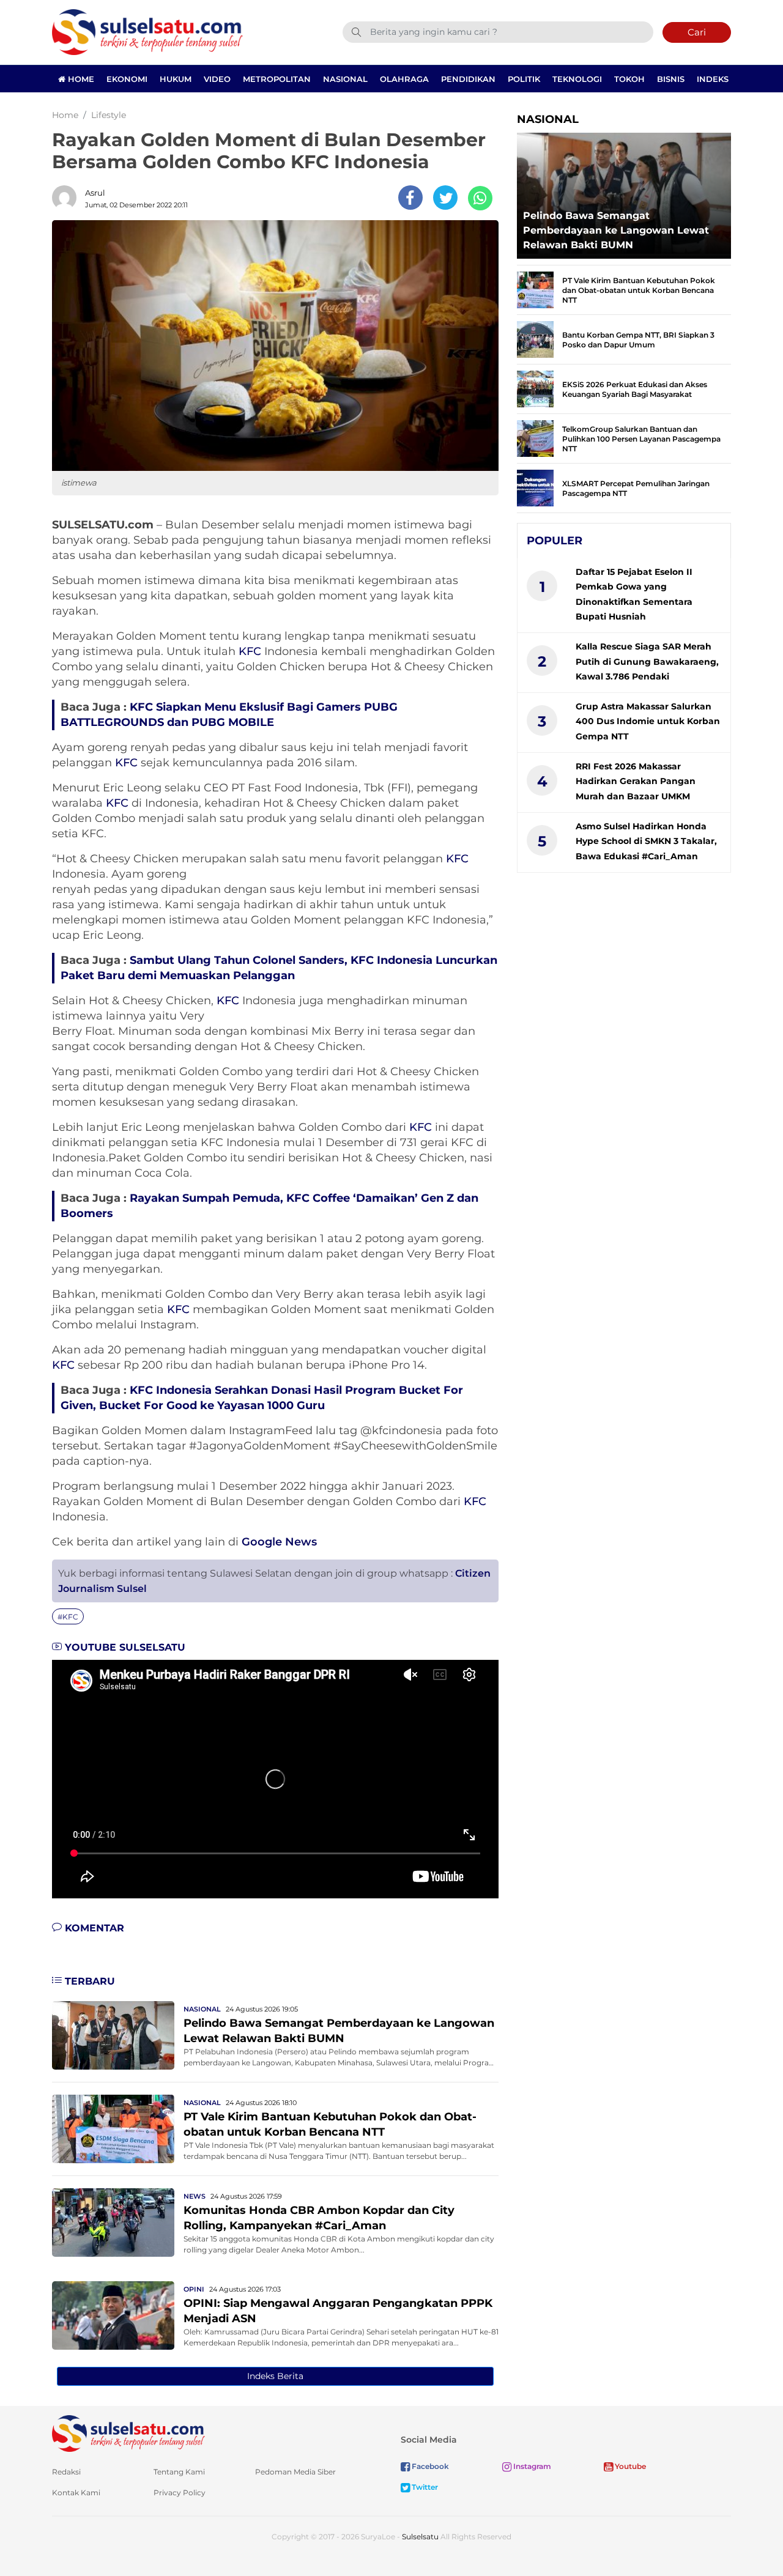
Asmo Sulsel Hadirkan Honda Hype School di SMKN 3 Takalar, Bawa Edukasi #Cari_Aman (646, 841)
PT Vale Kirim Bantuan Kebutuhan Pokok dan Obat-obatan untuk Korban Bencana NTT (639, 290)
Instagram (531, 2466)
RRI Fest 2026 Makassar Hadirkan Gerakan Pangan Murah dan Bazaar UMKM (636, 781)
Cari (697, 32)
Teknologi (577, 79)
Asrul (95, 193)
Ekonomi (127, 79)
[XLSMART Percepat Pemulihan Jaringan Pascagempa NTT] (535, 487)
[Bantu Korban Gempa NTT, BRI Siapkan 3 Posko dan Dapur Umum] (535, 339)
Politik (524, 79)
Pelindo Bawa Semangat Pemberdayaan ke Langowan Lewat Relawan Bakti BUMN (616, 230)
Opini (194, 2289)
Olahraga (404, 79)
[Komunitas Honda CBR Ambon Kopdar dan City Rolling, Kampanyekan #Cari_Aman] (113, 2222)
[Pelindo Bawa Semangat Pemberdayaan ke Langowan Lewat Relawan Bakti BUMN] (113, 2034)
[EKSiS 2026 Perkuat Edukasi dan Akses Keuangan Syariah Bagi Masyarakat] (535, 388)
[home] (128, 2433)
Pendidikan (468, 79)
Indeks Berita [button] (275, 2376)
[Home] (147, 31)
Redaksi (66, 2472)
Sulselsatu (420, 2537)
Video (217, 79)
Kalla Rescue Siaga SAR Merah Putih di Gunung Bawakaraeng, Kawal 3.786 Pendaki (647, 661)
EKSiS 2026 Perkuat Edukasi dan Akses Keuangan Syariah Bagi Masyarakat (635, 389)
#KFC (68, 1617)
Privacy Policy (180, 2493)
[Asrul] (67, 198)
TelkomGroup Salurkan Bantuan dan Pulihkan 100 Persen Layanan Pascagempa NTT (641, 439)
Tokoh (629, 79)
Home (80, 79)
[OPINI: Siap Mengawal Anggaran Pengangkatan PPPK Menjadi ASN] (113, 2315)
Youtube (629, 2466)
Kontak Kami (76, 2493)
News (195, 2196)
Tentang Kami (179, 2472)
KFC (250, 651)
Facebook (429, 2466)
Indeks (713, 79)
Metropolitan (277, 79)
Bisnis (671, 79)
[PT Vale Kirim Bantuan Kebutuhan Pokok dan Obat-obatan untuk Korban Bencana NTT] (113, 2128)
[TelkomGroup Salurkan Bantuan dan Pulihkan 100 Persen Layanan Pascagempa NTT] (535, 438)
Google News (279, 1542)
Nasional (345, 79)
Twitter (424, 2487)
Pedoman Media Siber (295, 2472)
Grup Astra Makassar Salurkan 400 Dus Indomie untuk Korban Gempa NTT (648, 721)
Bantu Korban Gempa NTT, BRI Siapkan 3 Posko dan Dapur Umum (638, 340)
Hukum (176, 79)
